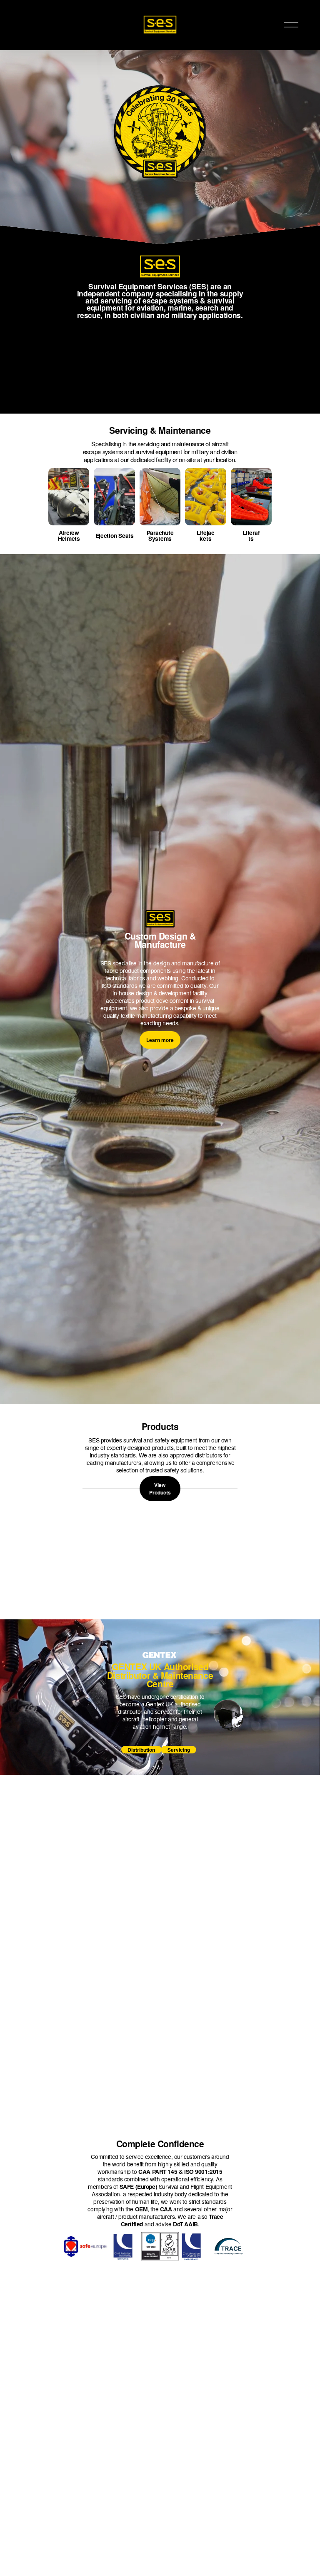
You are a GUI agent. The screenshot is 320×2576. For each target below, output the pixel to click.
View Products (160, 1489)
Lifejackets (206, 535)
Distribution (141, 1750)
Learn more (160, 1040)
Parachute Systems (160, 535)
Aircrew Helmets (69, 535)
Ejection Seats (115, 535)
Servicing (179, 1750)
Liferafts (251, 535)
